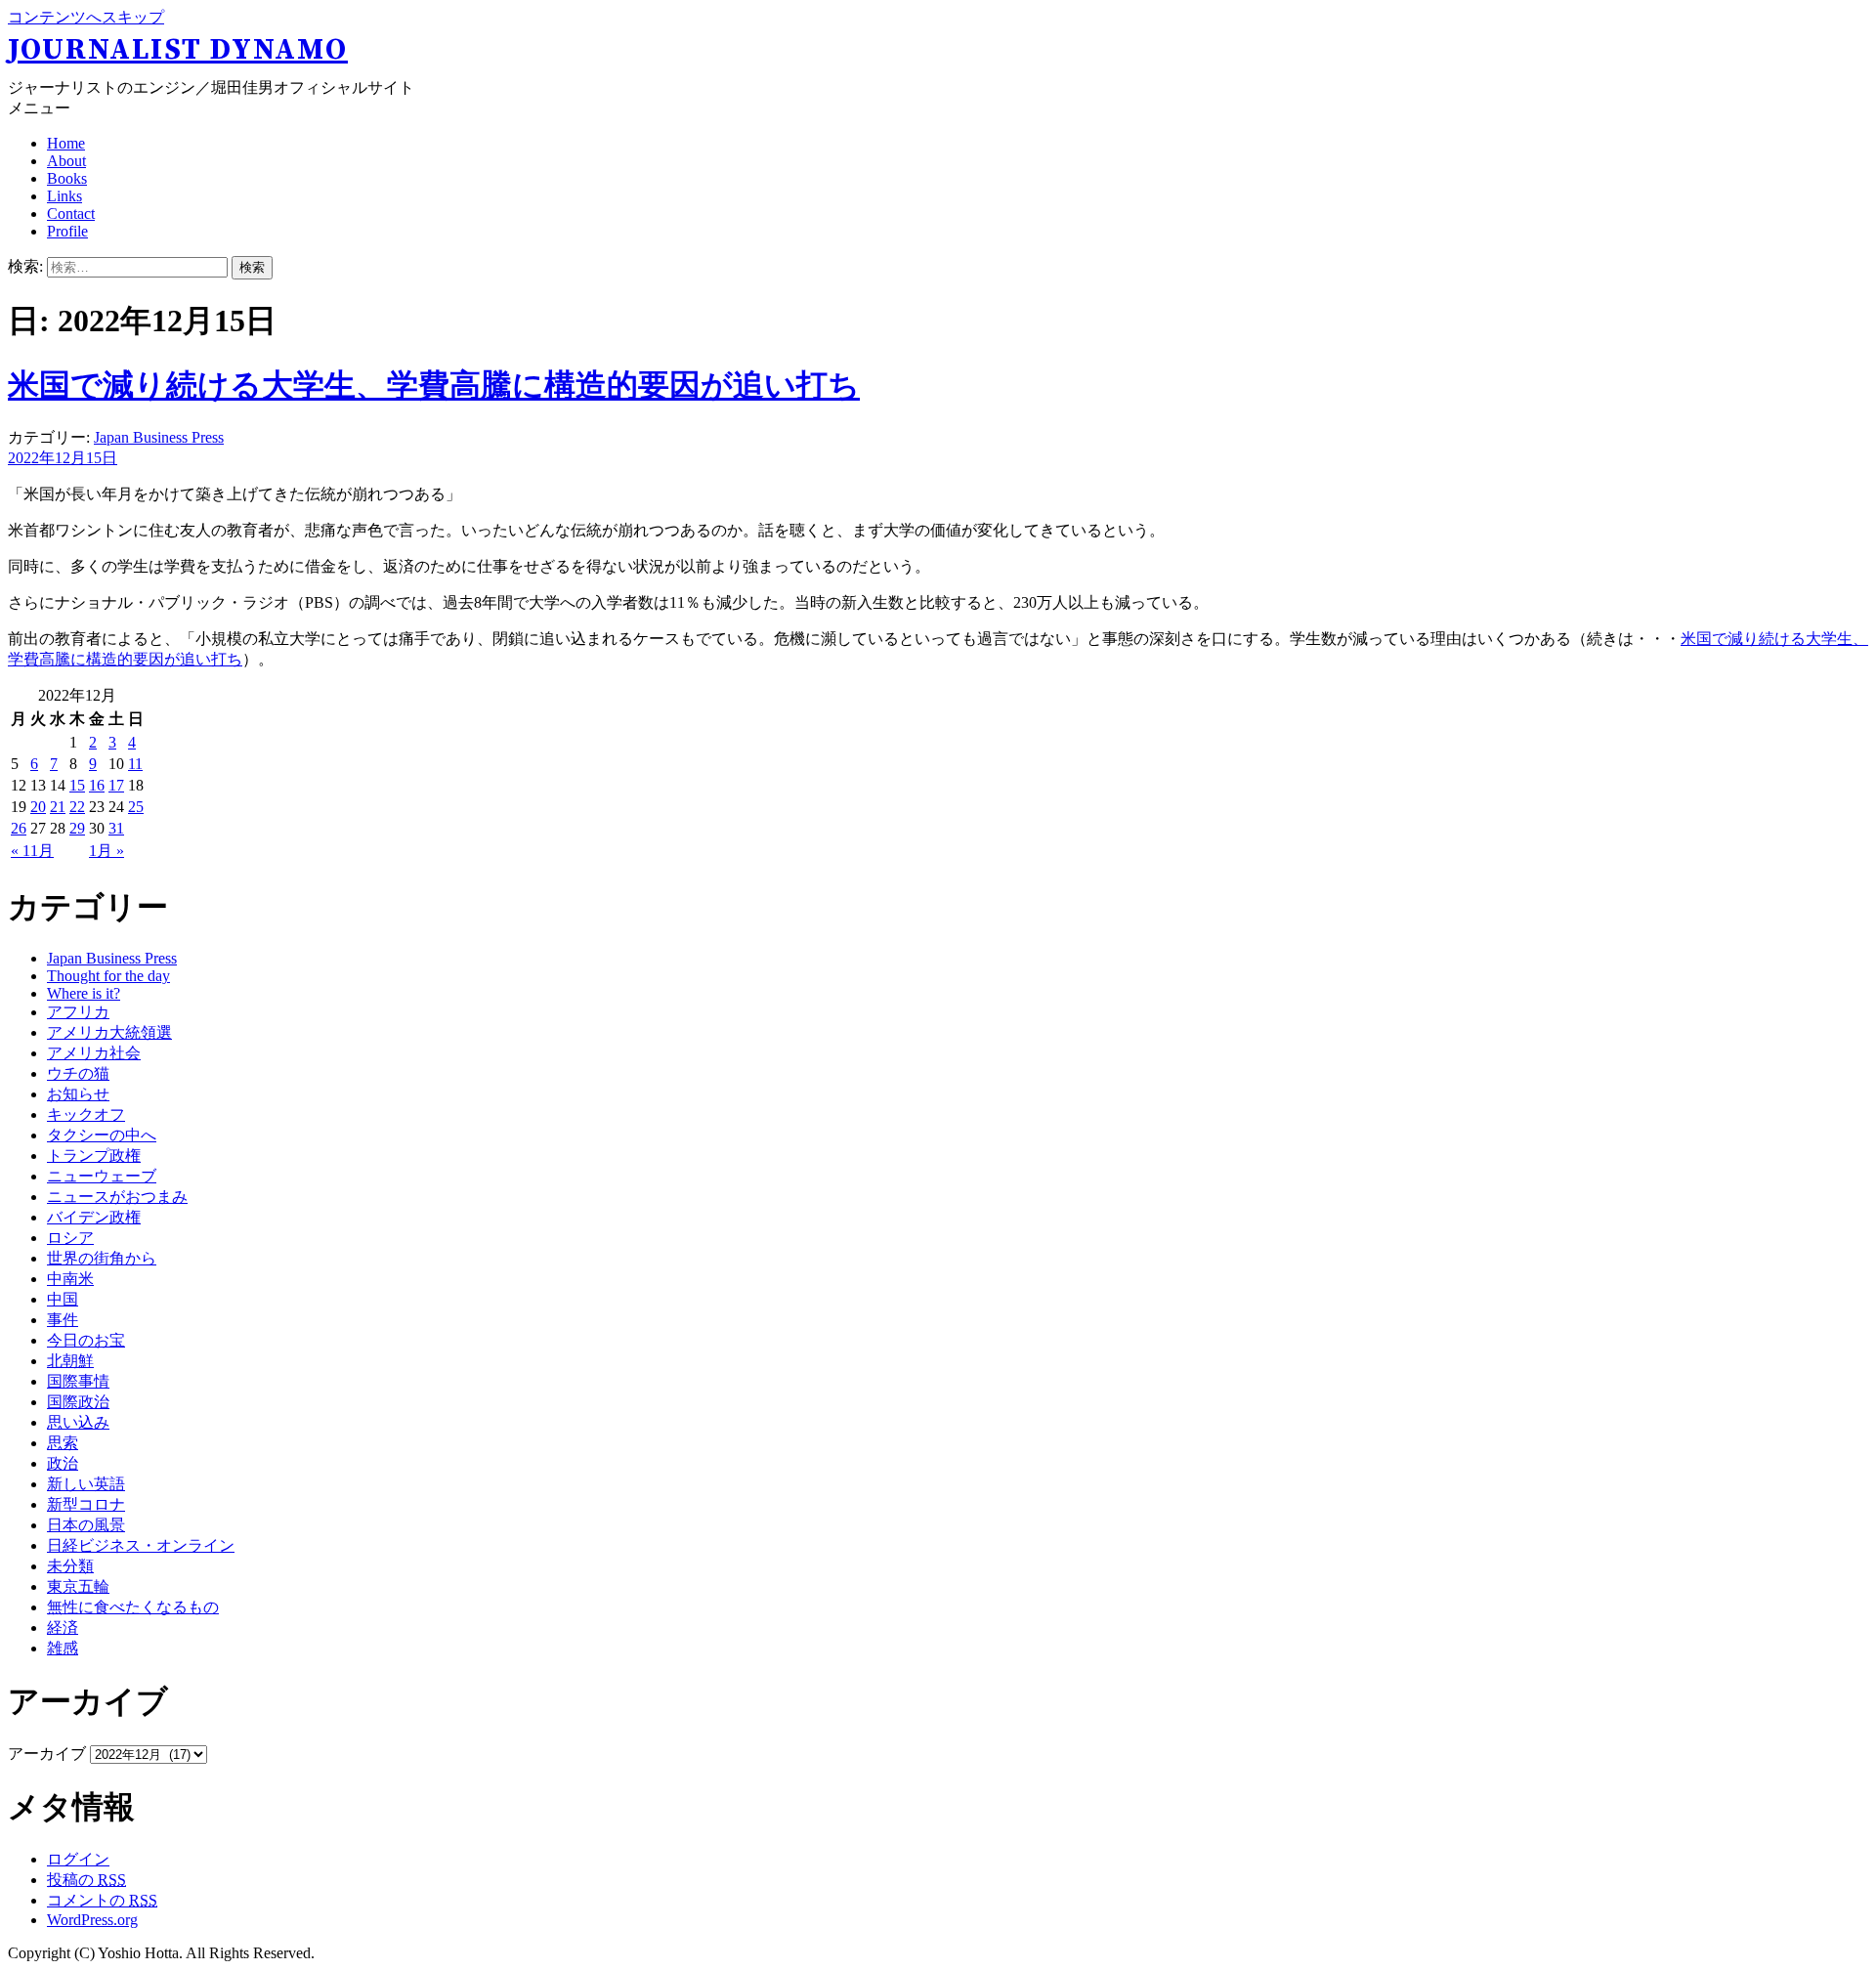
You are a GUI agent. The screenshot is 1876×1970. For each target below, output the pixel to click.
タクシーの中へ (102, 1135)
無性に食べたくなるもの (133, 1607)
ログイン (78, 1859)
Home (66, 143)
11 (135, 764)
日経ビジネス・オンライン (141, 1545)
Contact (71, 214)
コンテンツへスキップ (86, 17)
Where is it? (84, 993)
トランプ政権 (94, 1156)
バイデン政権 (94, 1217)
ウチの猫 (78, 1073)
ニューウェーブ (102, 1176)
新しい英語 (86, 1484)
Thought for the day (108, 976)
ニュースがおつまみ (117, 1197)
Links (64, 196)
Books (67, 178)
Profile (67, 231)
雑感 (63, 1648)
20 (38, 807)
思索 (63, 1443)
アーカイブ (47, 1754)
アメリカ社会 (94, 1053)
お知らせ (78, 1094)
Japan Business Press (159, 437)
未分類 (70, 1566)
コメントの (102, 1900)
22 (77, 807)
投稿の (86, 1880)
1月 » (107, 851)
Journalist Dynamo (178, 50)
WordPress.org (92, 1920)
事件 (63, 1320)
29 (77, 828)
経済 (63, 1627)
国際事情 (78, 1381)
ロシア (70, 1238)
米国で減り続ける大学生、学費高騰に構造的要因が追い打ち (434, 385)
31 (116, 828)
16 (97, 785)
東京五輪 (78, 1586)
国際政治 (78, 1402)
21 (58, 807)
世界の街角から (102, 1258)
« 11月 (32, 851)
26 (19, 828)
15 (77, 785)
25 (136, 807)
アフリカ (78, 1012)
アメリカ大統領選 (109, 1032)
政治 (63, 1463)
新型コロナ (86, 1504)
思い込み (78, 1422)
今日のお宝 (86, 1340)
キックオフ (86, 1114)
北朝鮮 (70, 1361)
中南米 (70, 1279)
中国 (63, 1299)
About (66, 161)
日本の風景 (86, 1525)
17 (116, 785)
